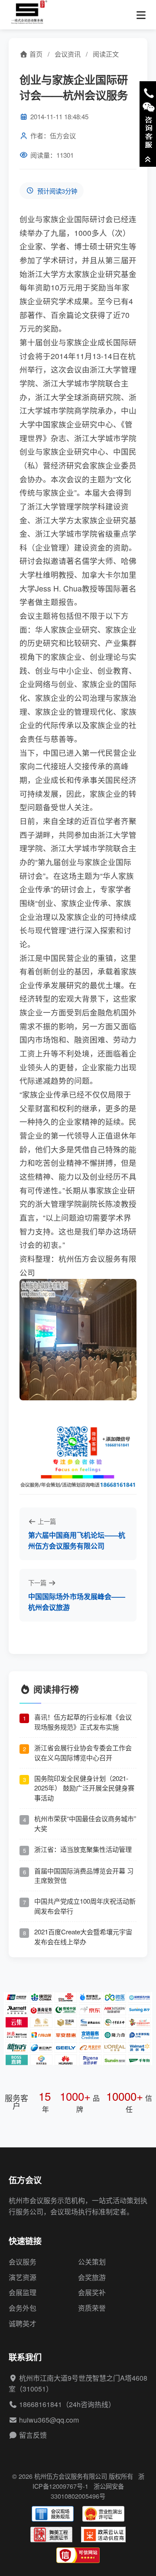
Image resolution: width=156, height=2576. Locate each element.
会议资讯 (68, 54)
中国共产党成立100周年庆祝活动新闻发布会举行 (85, 1906)
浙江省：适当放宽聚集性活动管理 (83, 1849)
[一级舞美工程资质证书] (51, 2535)
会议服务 (23, 2262)
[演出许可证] (103, 2514)
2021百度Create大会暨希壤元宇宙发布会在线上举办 (83, 1937)
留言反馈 (33, 2435)
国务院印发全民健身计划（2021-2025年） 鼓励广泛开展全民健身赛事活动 (84, 1788)
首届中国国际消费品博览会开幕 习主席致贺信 (84, 1876)
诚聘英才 (23, 2323)
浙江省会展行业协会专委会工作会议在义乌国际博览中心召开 (83, 1752)
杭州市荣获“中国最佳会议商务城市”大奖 (85, 1823)
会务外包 (23, 2308)
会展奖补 (92, 2292)
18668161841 (41, 2404)
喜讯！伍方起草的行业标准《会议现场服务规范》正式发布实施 (83, 1722)
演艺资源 (23, 2277)
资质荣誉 (92, 2308)
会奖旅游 (92, 2277)
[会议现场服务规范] (53, 2514)
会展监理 (23, 2292)
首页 (35, 54)
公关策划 (92, 2262)
